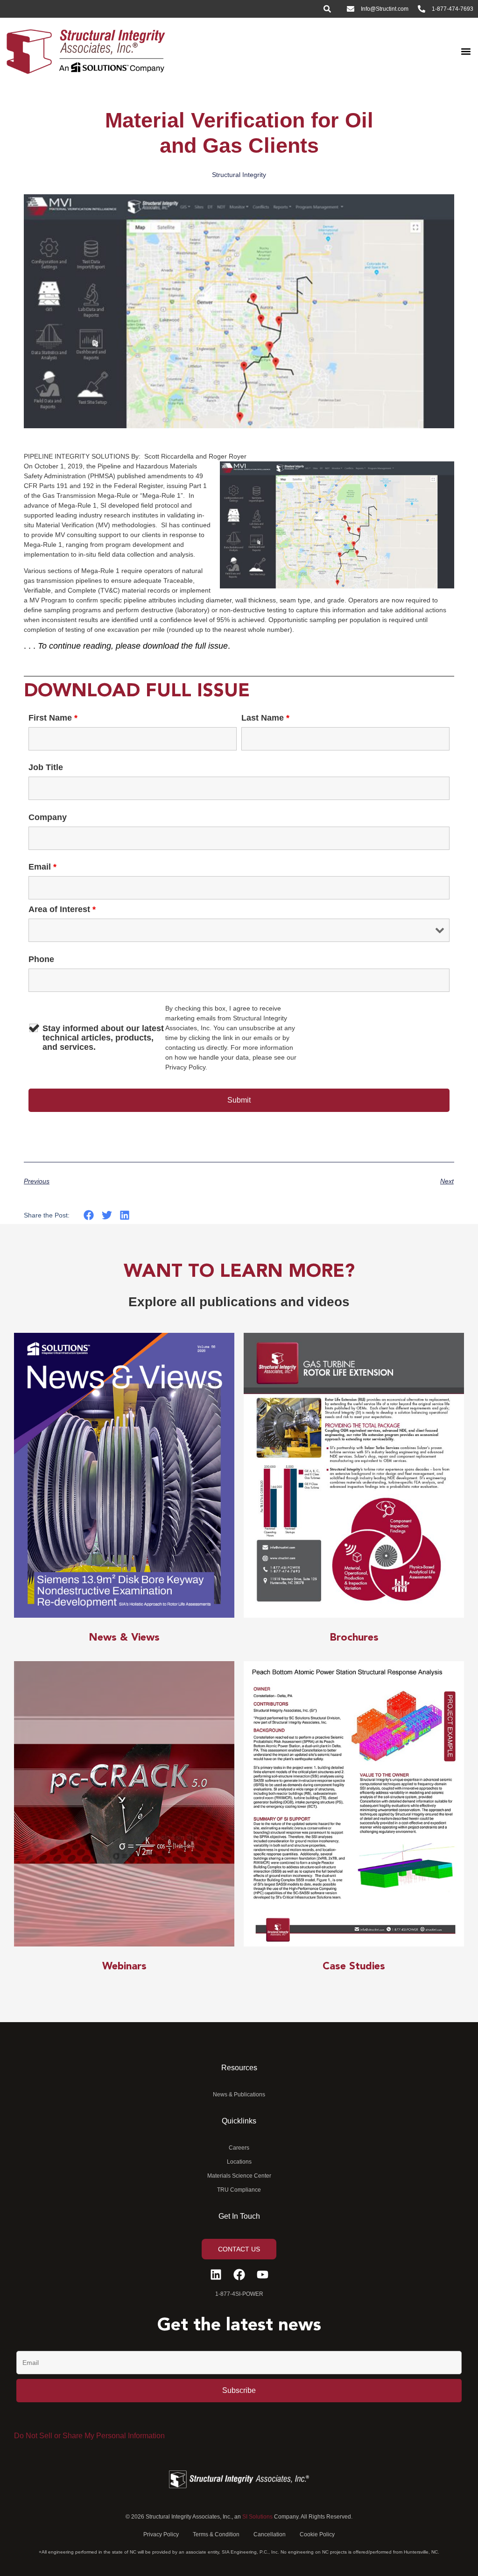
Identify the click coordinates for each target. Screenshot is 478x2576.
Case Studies (354, 1967)
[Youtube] (263, 2275)
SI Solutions (257, 2517)
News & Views (124, 1638)
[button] (466, 51)
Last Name (265, 718)
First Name (53, 718)
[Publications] (124, 1476)
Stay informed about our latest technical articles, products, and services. (103, 1038)
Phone (41, 959)
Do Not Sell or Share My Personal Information (89, 2436)
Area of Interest (62, 909)
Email (42, 867)
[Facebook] (239, 2275)
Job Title (46, 767)
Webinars (124, 1967)
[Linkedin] (216, 2275)
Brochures (354, 1638)
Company (48, 817)
